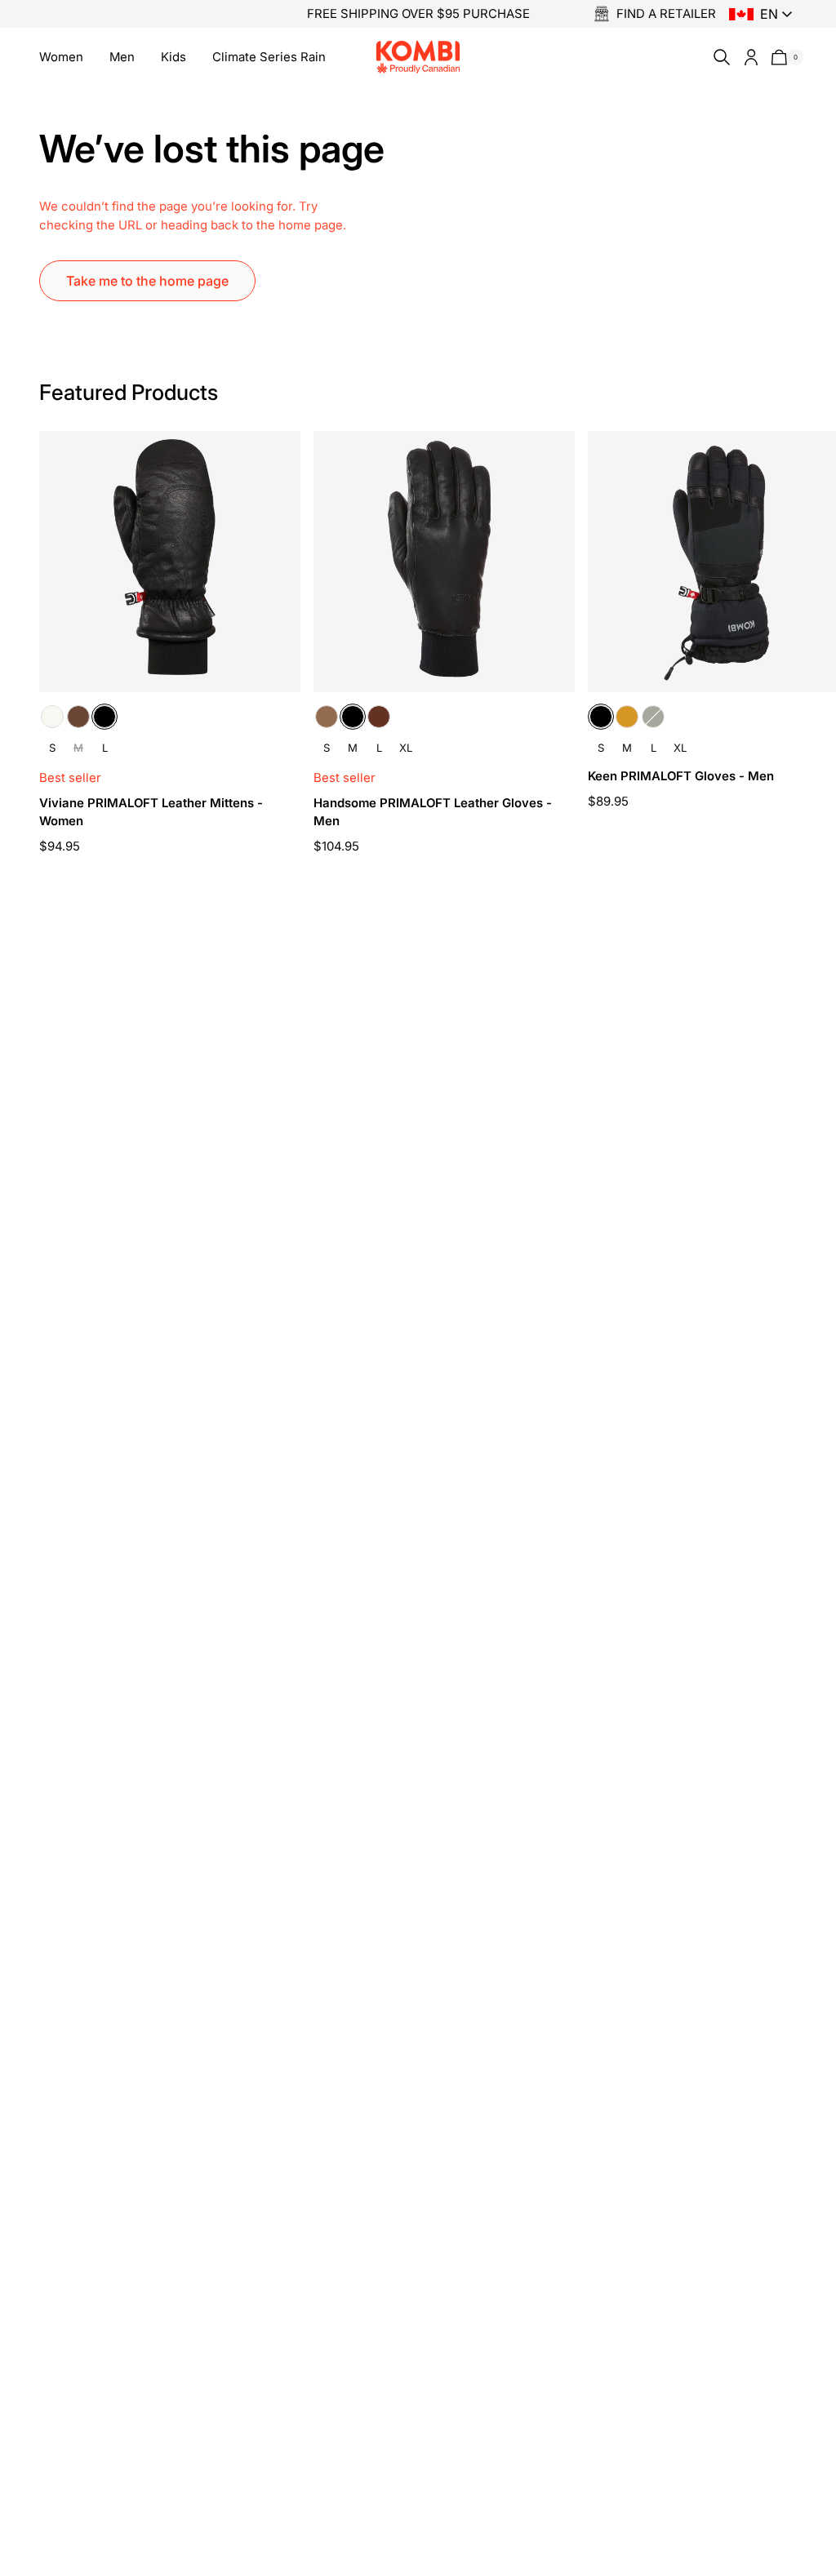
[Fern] (653, 717)
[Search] (718, 57)
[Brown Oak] (78, 717)
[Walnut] (379, 717)
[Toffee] (327, 717)
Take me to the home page (147, 281)
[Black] (104, 717)
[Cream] (52, 717)
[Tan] (627, 717)
